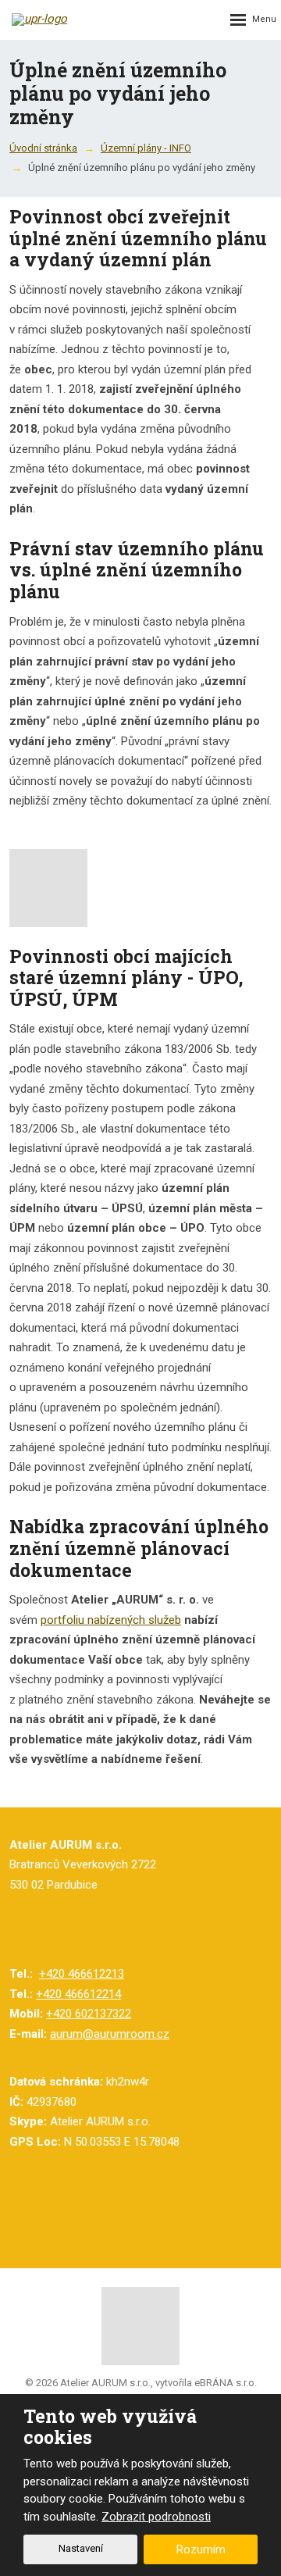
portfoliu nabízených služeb (111, 1620)
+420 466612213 (82, 1974)
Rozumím (201, 2549)
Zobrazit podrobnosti (156, 2517)
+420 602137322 (89, 2014)
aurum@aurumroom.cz (110, 2034)
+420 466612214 (78, 1994)
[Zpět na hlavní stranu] (62, 20)
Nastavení (81, 2548)
